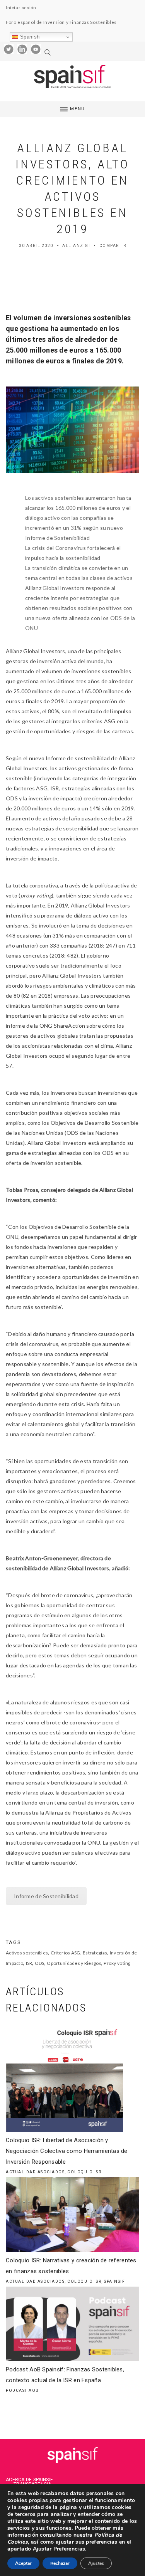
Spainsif (114, 2281)
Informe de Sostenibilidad (46, 1896)
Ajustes (96, 2563)
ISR (29, 1963)
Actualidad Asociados (35, 2172)
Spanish (29, 37)
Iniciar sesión (21, 8)
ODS (40, 1963)
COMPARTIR (113, 246)
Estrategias (95, 1953)
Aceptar (23, 2563)
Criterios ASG (66, 1953)
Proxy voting (117, 1963)
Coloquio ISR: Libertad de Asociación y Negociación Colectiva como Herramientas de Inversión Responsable (67, 2151)
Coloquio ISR (84, 2172)
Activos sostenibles (27, 1953)
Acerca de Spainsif (29, 2480)
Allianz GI (76, 246)
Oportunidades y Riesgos (74, 1963)
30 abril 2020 (36, 246)
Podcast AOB (22, 2390)
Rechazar (60, 2563)
